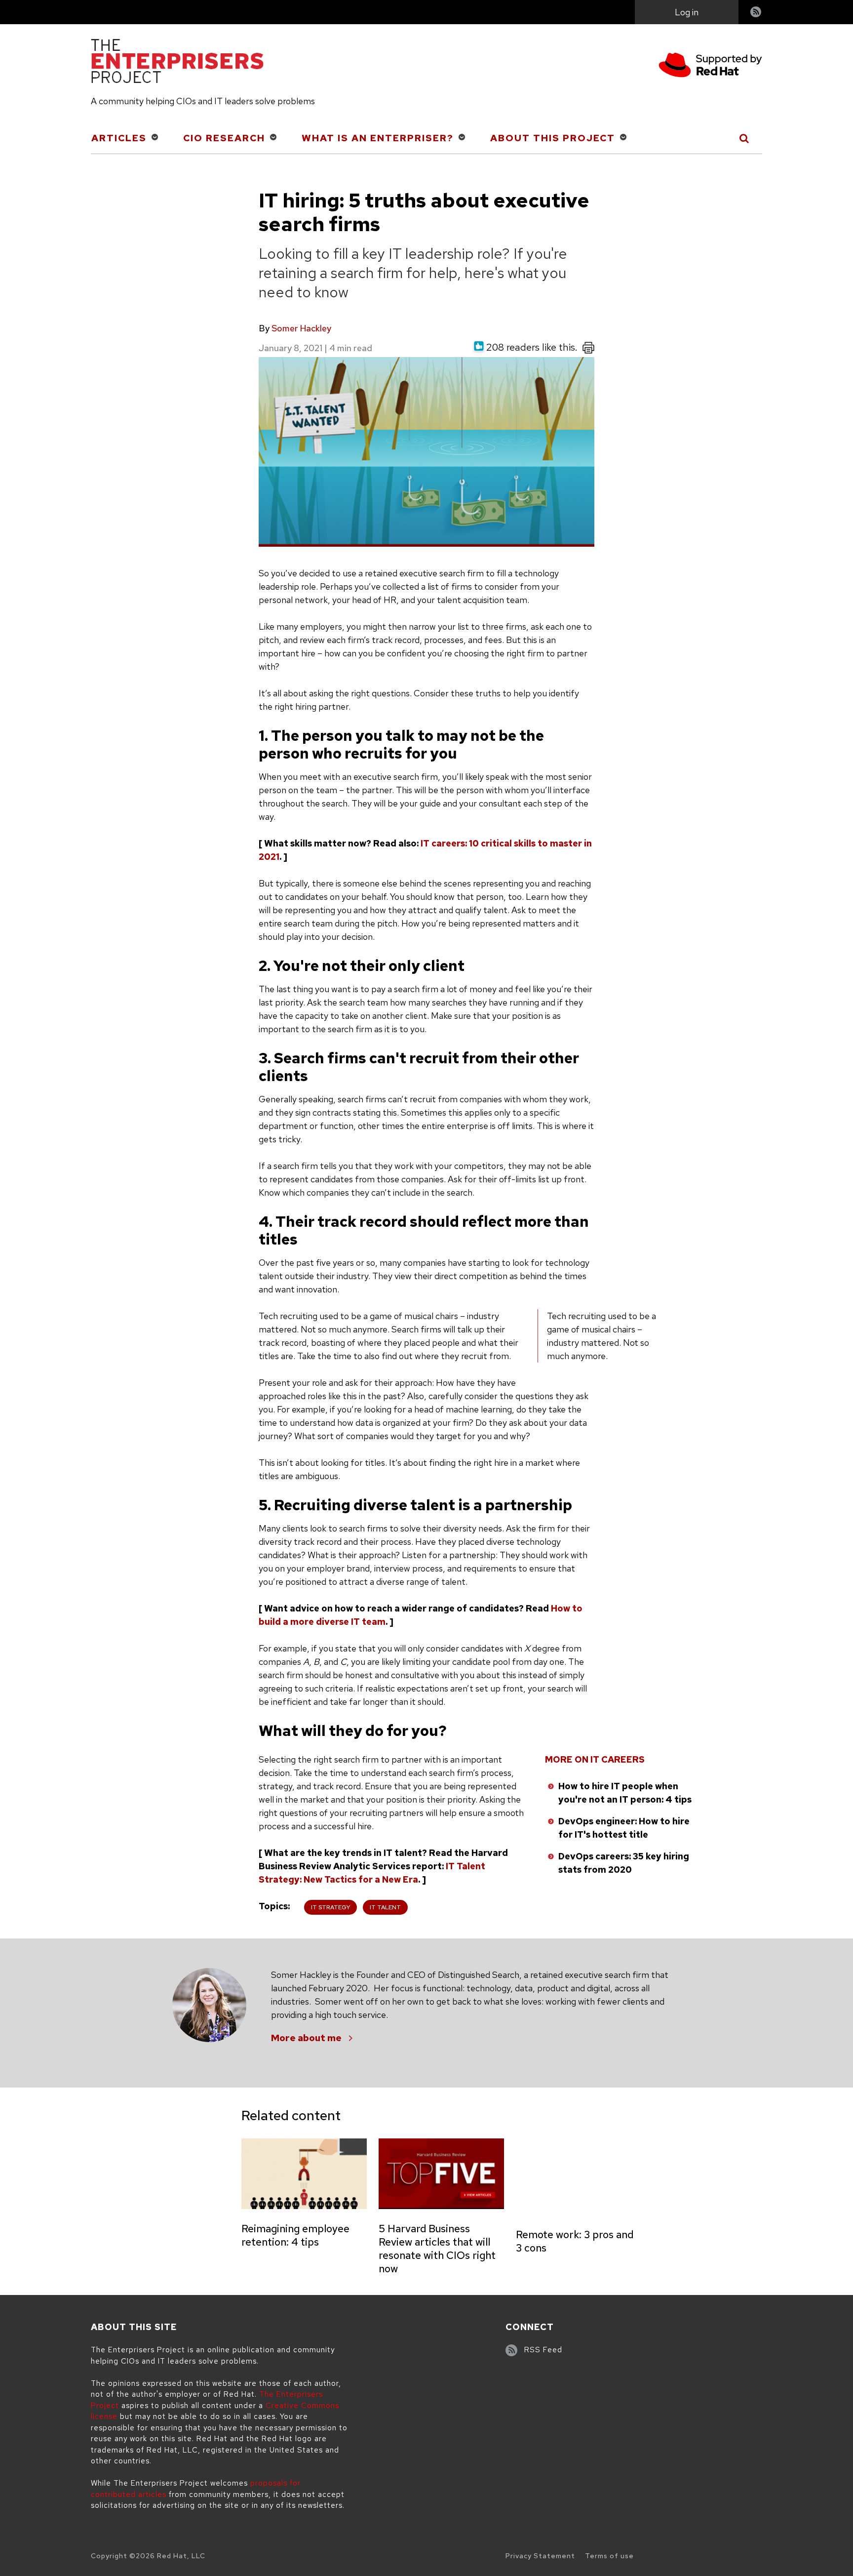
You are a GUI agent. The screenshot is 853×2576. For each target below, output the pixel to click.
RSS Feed (543, 2350)
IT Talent (385, 1907)
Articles (119, 138)
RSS (756, 13)
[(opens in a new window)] (710, 66)
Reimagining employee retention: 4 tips (295, 2235)
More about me (306, 2038)
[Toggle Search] (745, 138)
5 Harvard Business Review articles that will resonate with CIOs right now (437, 2249)
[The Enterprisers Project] (177, 63)
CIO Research (224, 138)
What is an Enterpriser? (378, 138)
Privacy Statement (540, 2556)
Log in (687, 12)
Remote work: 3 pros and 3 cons (575, 2241)
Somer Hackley (301, 328)
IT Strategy (330, 1907)
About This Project (553, 138)
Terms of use (609, 2556)
